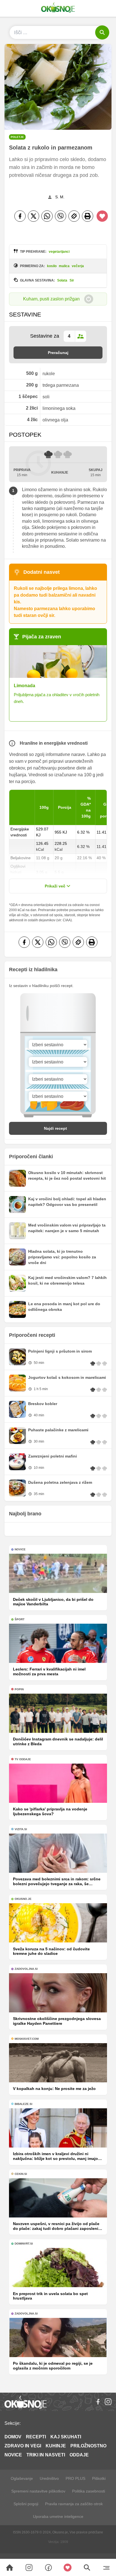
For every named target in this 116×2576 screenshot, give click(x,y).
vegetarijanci (59, 252)
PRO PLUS (75, 2478)
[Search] (10, 2568)
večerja (78, 266)
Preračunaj (58, 353)
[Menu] (106, 2568)
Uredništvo (49, 2478)
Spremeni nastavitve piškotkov (38, 2491)
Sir (72, 280)
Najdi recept (55, 1128)
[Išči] (102, 32)
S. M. (60, 197)
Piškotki (99, 2478)
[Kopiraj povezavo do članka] (74, 216)
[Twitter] (34, 216)
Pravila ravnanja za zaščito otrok (74, 2504)
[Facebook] (20, 216)
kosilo (52, 266)
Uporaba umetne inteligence (58, 2516)
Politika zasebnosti (89, 2491)
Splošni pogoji (26, 2504)
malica (64, 266)
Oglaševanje (22, 2478)
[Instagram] (108, 2402)
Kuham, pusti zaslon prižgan (51, 299)
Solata (62, 280)
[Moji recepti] (68, 2568)
